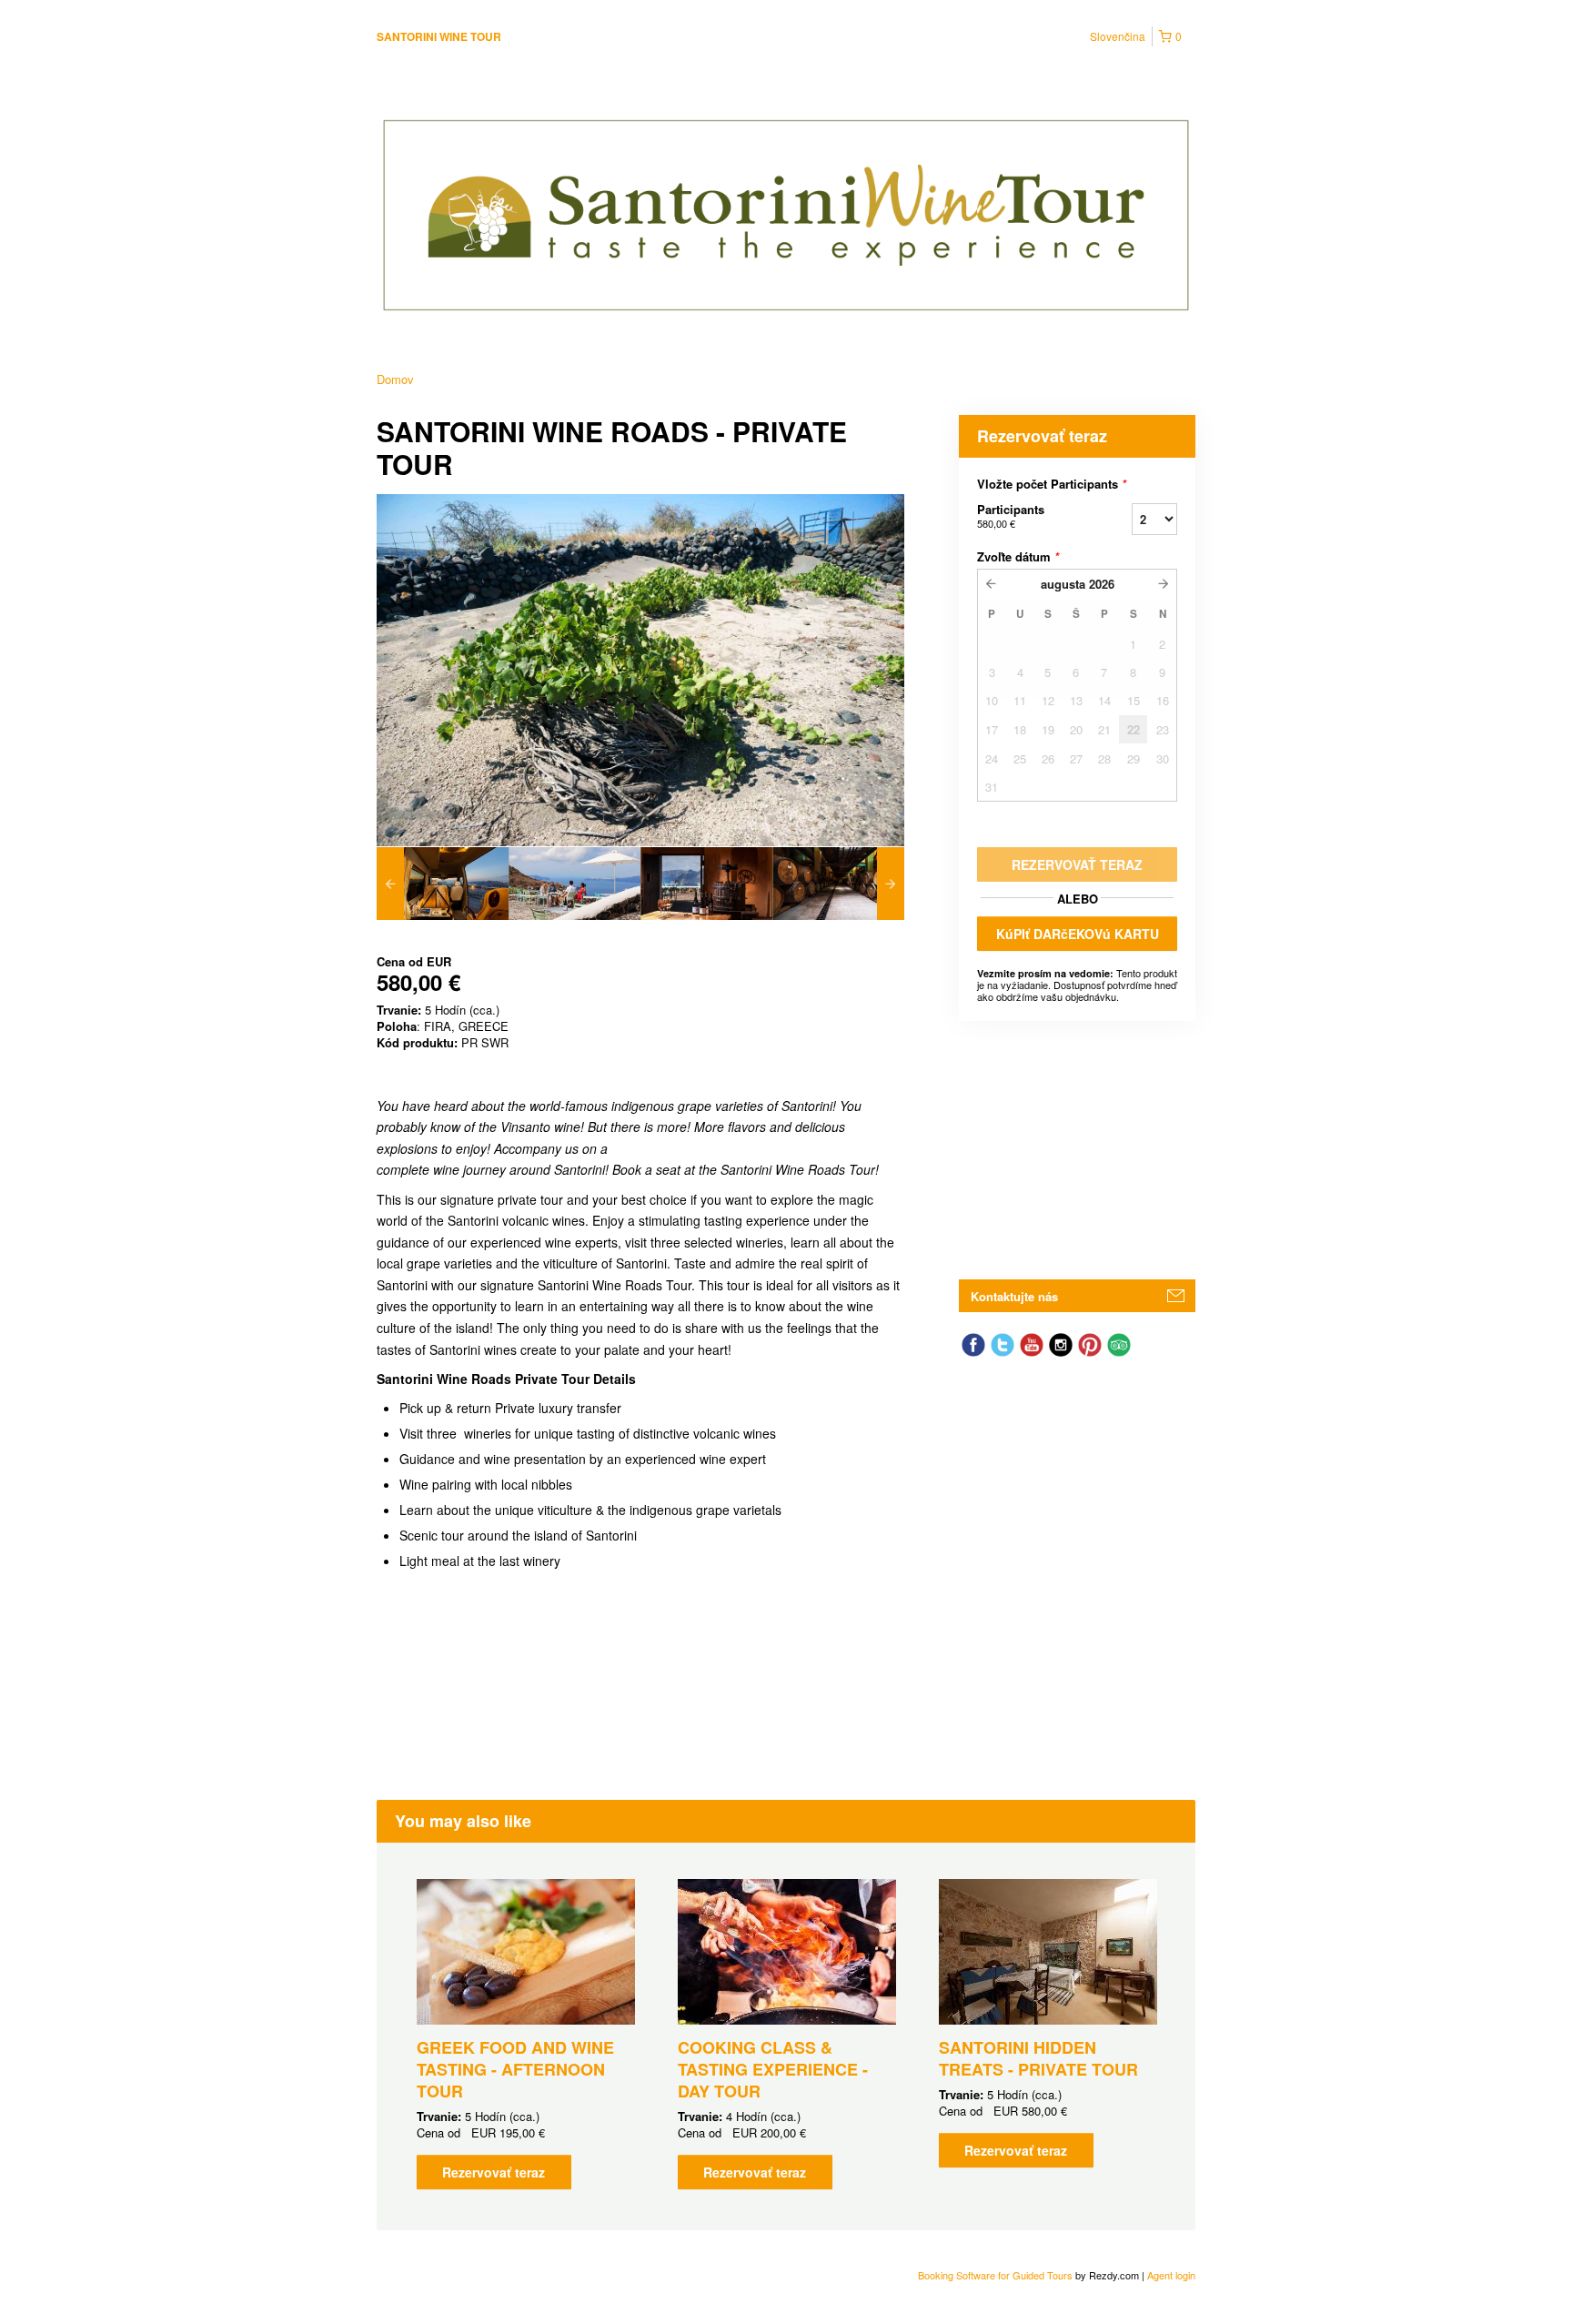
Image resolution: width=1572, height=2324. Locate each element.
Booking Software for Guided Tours (997, 2275)
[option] (443, 884)
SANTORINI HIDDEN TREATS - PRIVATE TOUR (1038, 2058)
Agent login (1171, 2275)
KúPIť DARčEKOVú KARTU (1078, 934)
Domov (395, 379)
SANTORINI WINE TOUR (439, 36)
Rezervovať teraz (494, 2172)
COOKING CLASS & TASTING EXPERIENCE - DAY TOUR (773, 2069)
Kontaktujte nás (1014, 1296)
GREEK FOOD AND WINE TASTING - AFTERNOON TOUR (515, 2069)
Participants (1011, 515)
